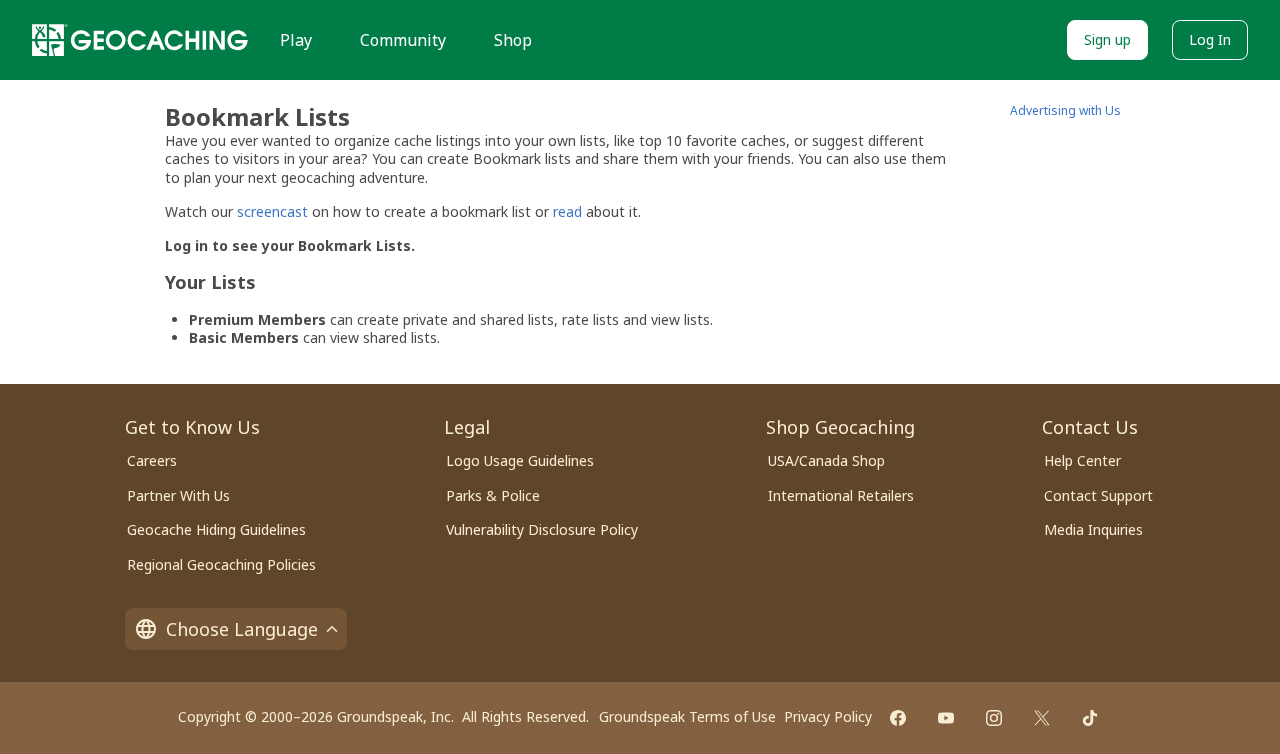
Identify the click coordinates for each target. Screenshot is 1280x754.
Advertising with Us (1065, 110)
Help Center (1082, 460)
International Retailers (841, 495)
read (567, 211)
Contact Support (1098, 495)
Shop (513, 40)
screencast (272, 211)
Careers (152, 460)
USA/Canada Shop (826, 460)
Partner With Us (178, 495)
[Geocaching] (140, 40)
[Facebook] (898, 718)
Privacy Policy (828, 716)
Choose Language (242, 629)
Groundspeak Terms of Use (687, 716)
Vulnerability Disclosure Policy (542, 529)
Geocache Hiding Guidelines (216, 529)
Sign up (1107, 39)
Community (403, 40)
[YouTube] (946, 718)
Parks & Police (493, 495)
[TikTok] (1090, 718)
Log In (1210, 39)
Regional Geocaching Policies (221, 564)
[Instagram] (994, 718)
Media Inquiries (1093, 529)
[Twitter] (1042, 718)
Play (296, 40)
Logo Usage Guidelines (520, 460)
